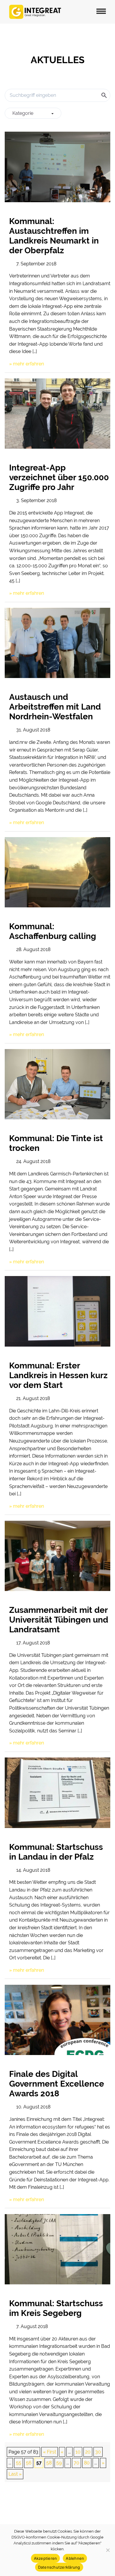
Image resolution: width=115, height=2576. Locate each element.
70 (77, 2463)
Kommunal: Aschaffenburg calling (53, 931)
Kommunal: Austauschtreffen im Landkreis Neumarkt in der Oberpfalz (54, 236)
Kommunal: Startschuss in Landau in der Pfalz (56, 1852)
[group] (33, 113)
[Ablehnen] (108, 2550)
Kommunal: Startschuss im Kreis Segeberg (56, 2308)
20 (88, 2452)
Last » (15, 2474)
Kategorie (23, 113)
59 (59, 2463)
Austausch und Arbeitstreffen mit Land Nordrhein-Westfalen (55, 707)
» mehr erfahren (27, 364)
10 (78, 2452)
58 (49, 2463)
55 (19, 2463)
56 (29, 2463)
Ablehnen (75, 2558)
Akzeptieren (46, 2558)
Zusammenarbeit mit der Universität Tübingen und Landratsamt (59, 1620)
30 (98, 2452)
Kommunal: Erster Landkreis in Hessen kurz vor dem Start (58, 1375)
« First (50, 2452)
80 (87, 2463)
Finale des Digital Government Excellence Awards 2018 (57, 2084)
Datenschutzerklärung (59, 2567)
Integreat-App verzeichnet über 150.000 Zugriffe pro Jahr (59, 477)
